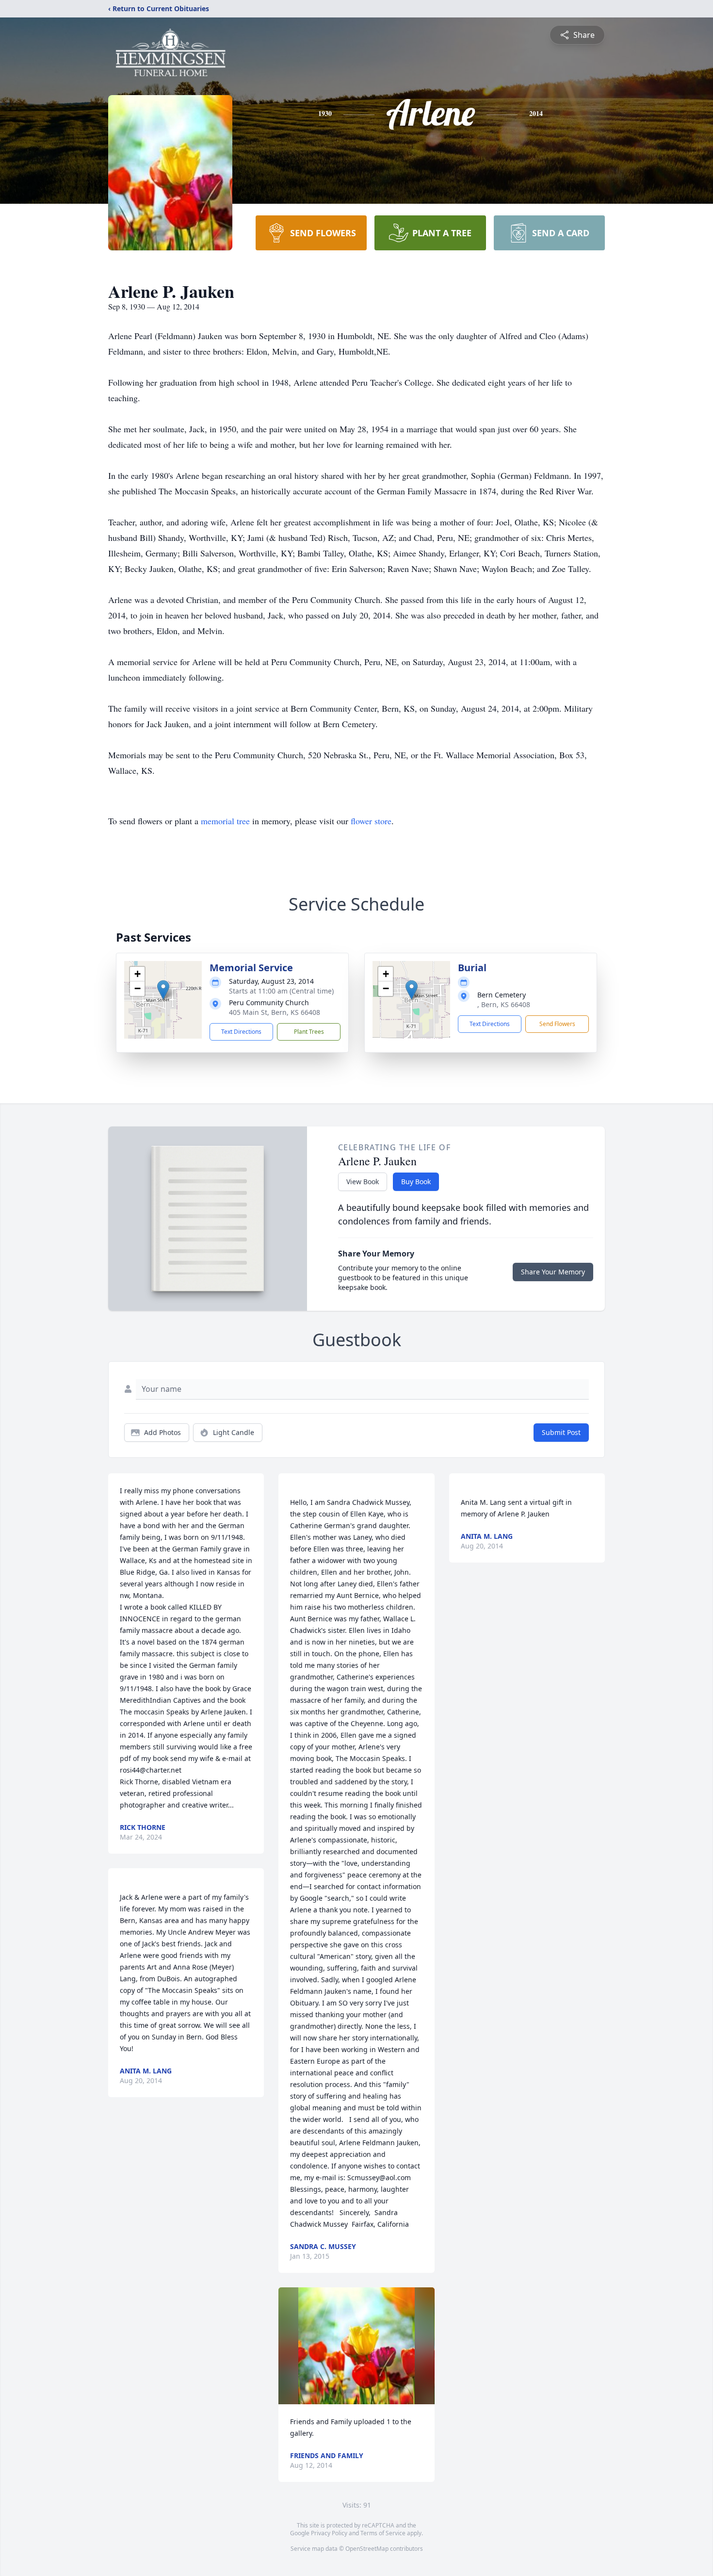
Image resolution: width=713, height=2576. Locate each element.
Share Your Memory (553, 1272)
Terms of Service (383, 2533)
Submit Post (561, 1432)
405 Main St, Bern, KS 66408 (275, 1012)
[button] (163, 990)
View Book (363, 1182)
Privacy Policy (329, 2533)
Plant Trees (309, 1032)
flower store (371, 821)
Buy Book (416, 1182)
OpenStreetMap (367, 2549)
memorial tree (225, 821)
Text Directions (241, 1032)
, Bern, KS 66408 (504, 1004)
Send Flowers (557, 1024)
